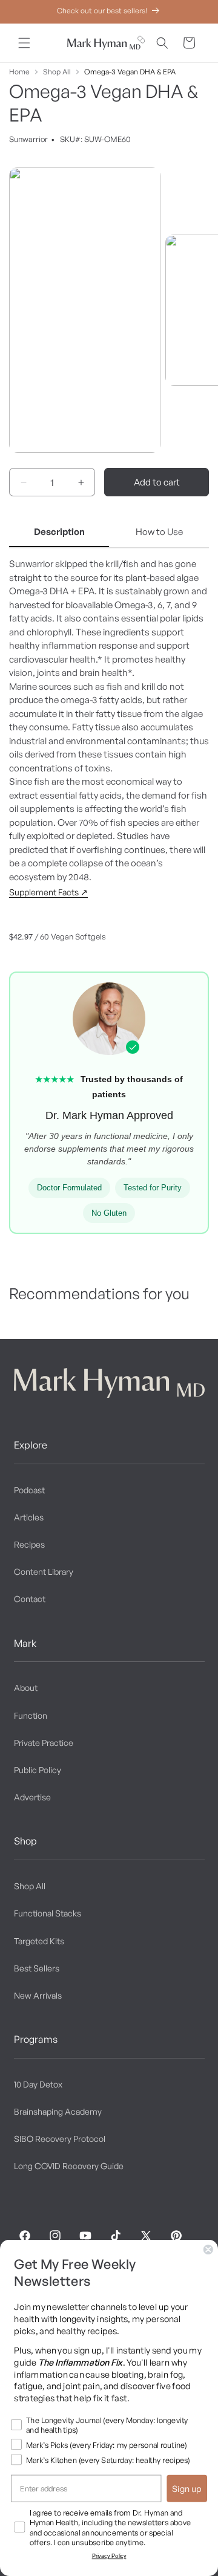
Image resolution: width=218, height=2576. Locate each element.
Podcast (29, 1490)
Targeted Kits (39, 1941)
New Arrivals (38, 1995)
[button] (24, 43)
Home (19, 72)
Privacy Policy (109, 2556)
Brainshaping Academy (58, 2111)
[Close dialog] (208, 2250)
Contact (30, 1599)
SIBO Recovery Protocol (60, 2139)
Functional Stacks (48, 1913)
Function (31, 1715)
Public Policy (38, 1770)
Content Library (44, 1572)
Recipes (29, 1544)
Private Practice (44, 1743)
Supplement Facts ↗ (48, 892)
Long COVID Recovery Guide (69, 2166)
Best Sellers (37, 1968)
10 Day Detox (38, 2084)
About (26, 1688)
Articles (29, 1517)
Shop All (57, 72)
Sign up (187, 2488)
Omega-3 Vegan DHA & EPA (130, 72)
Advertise (32, 1797)
